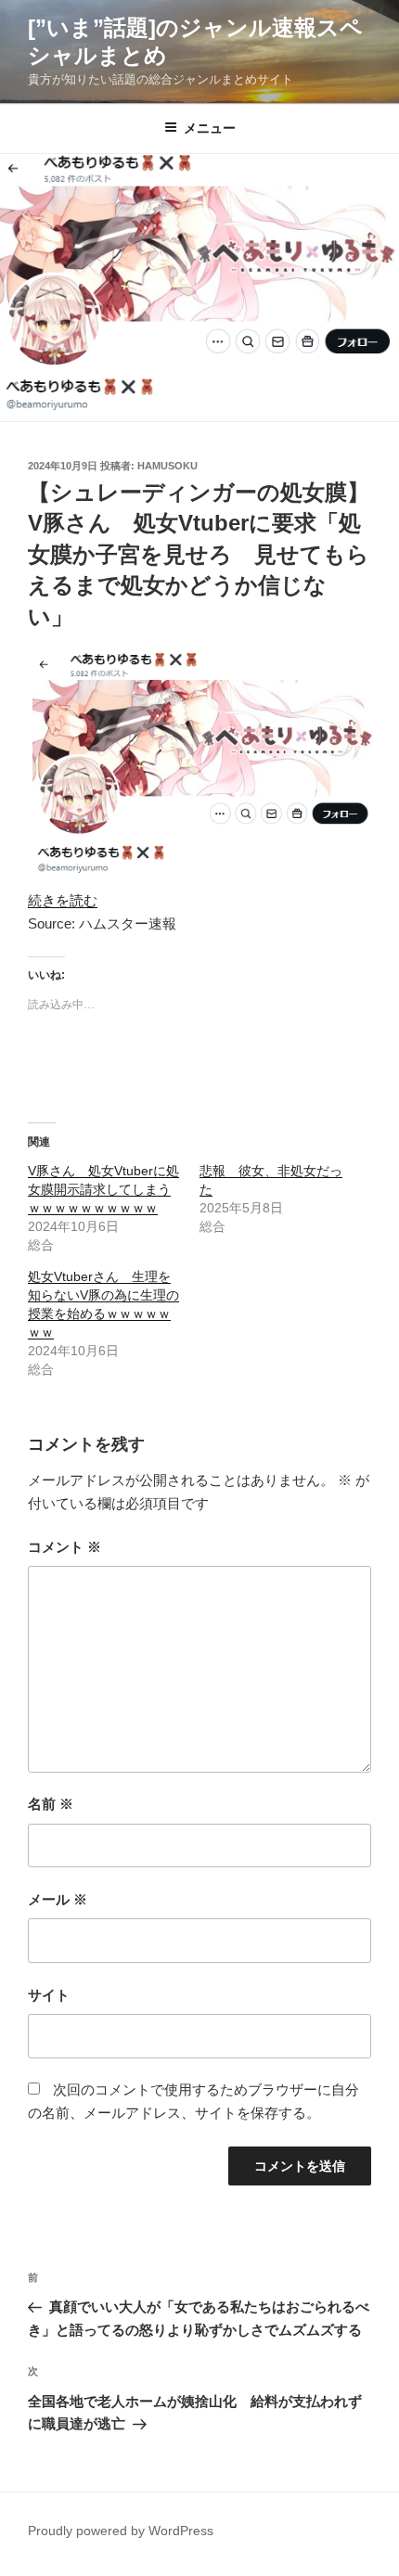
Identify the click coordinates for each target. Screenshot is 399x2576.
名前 (51, 1804)
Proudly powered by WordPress (121, 2531)
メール (58, 1899)
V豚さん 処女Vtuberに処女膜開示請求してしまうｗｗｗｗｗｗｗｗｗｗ (103, 1189)
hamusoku (167, 466)
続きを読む (63, 900)
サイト (49, 1995)
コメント (64, 1547)
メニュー (210, 128)
